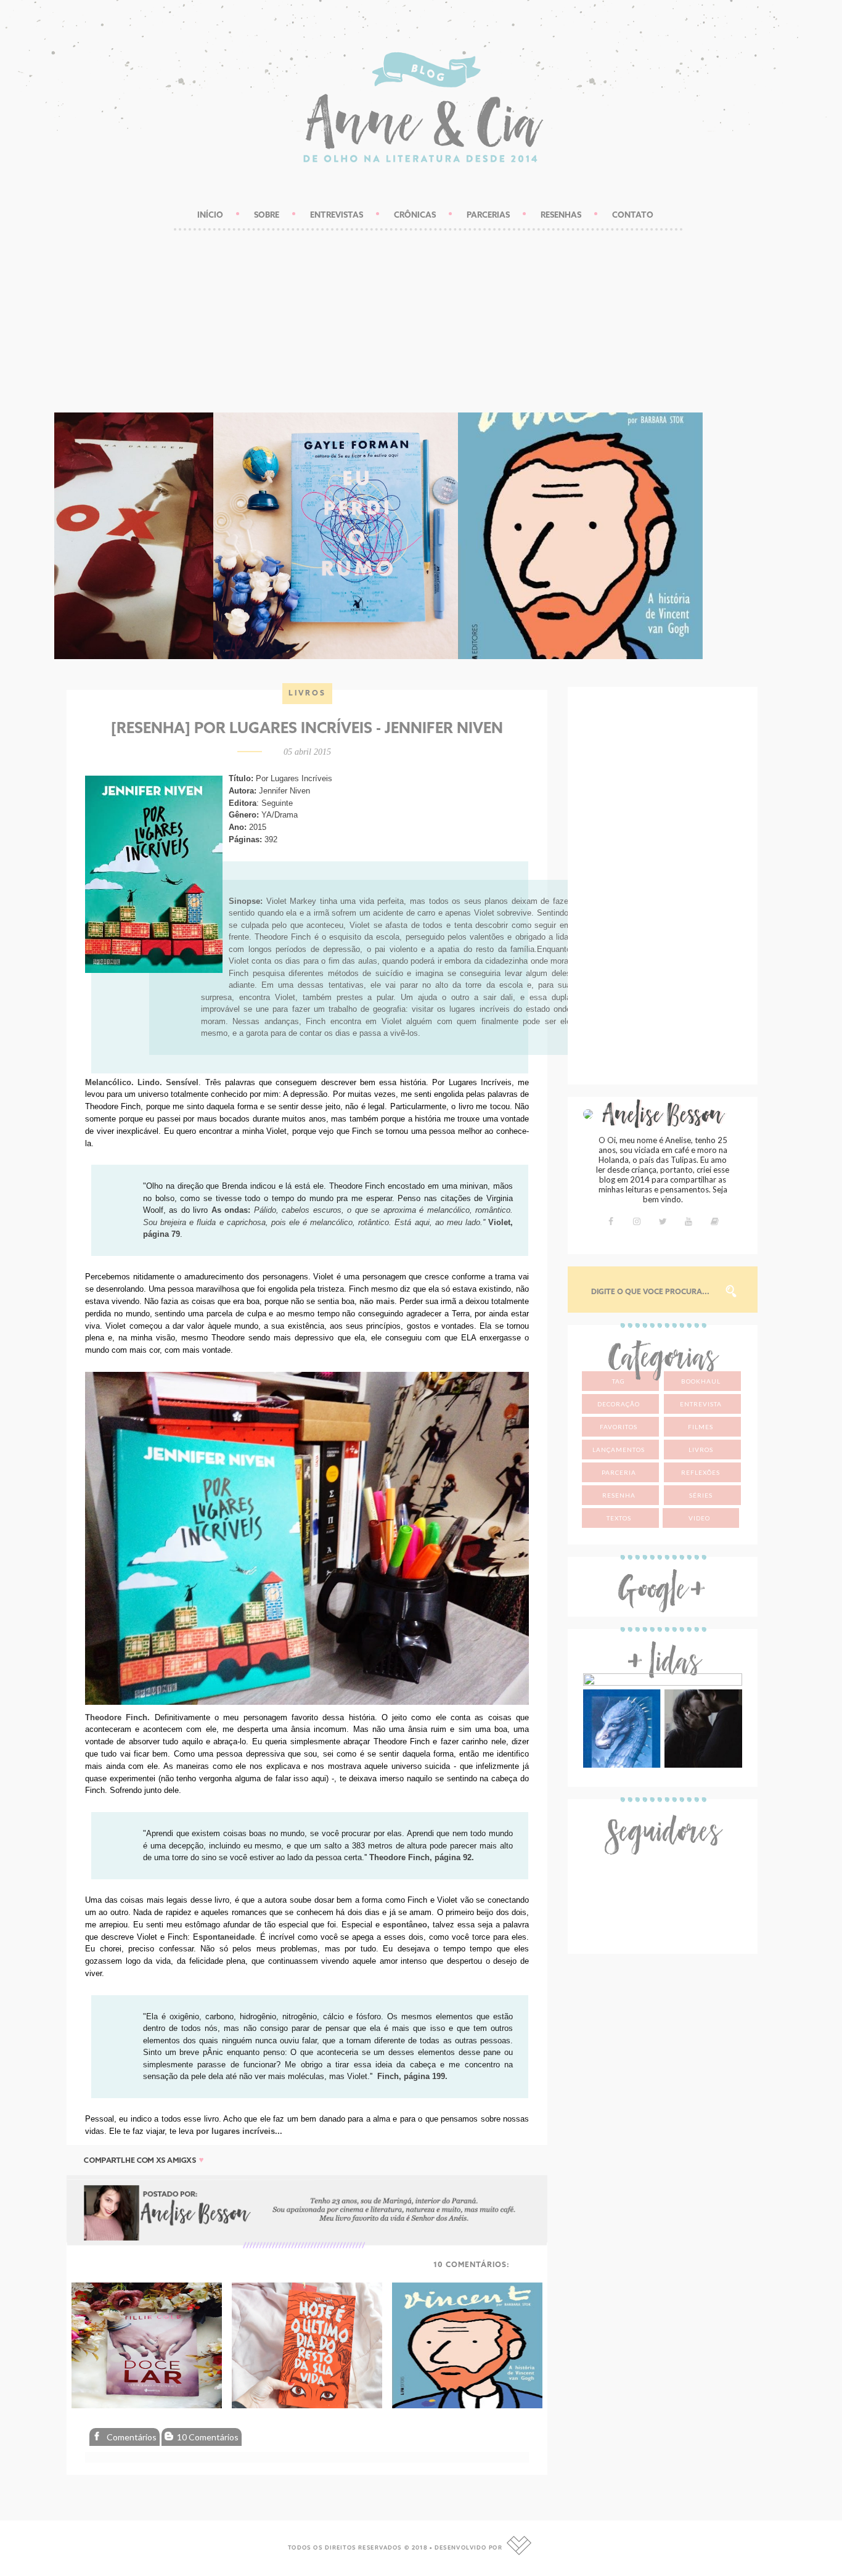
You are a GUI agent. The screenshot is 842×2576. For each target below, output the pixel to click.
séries (701, 1495)
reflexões (701, 1472)
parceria (619, 1472)
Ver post (177, 551)
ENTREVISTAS (337, 215)
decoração (619, 1404)
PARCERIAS (488, 215)
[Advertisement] (421, 308)
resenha (619, 1495)
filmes (701, 1427)
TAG (619, 1381)
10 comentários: (472, 2265)
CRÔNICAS (415, 215)
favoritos (619, 1427)
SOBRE (267, 215)
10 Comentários (207, 2437)
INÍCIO (210, 215)
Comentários (131, 2437)
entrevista (701, 1404)
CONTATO (633, 215)
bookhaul (701, 1381)
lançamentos (619, 1450)
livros (307, 694)
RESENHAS (561, 215)
